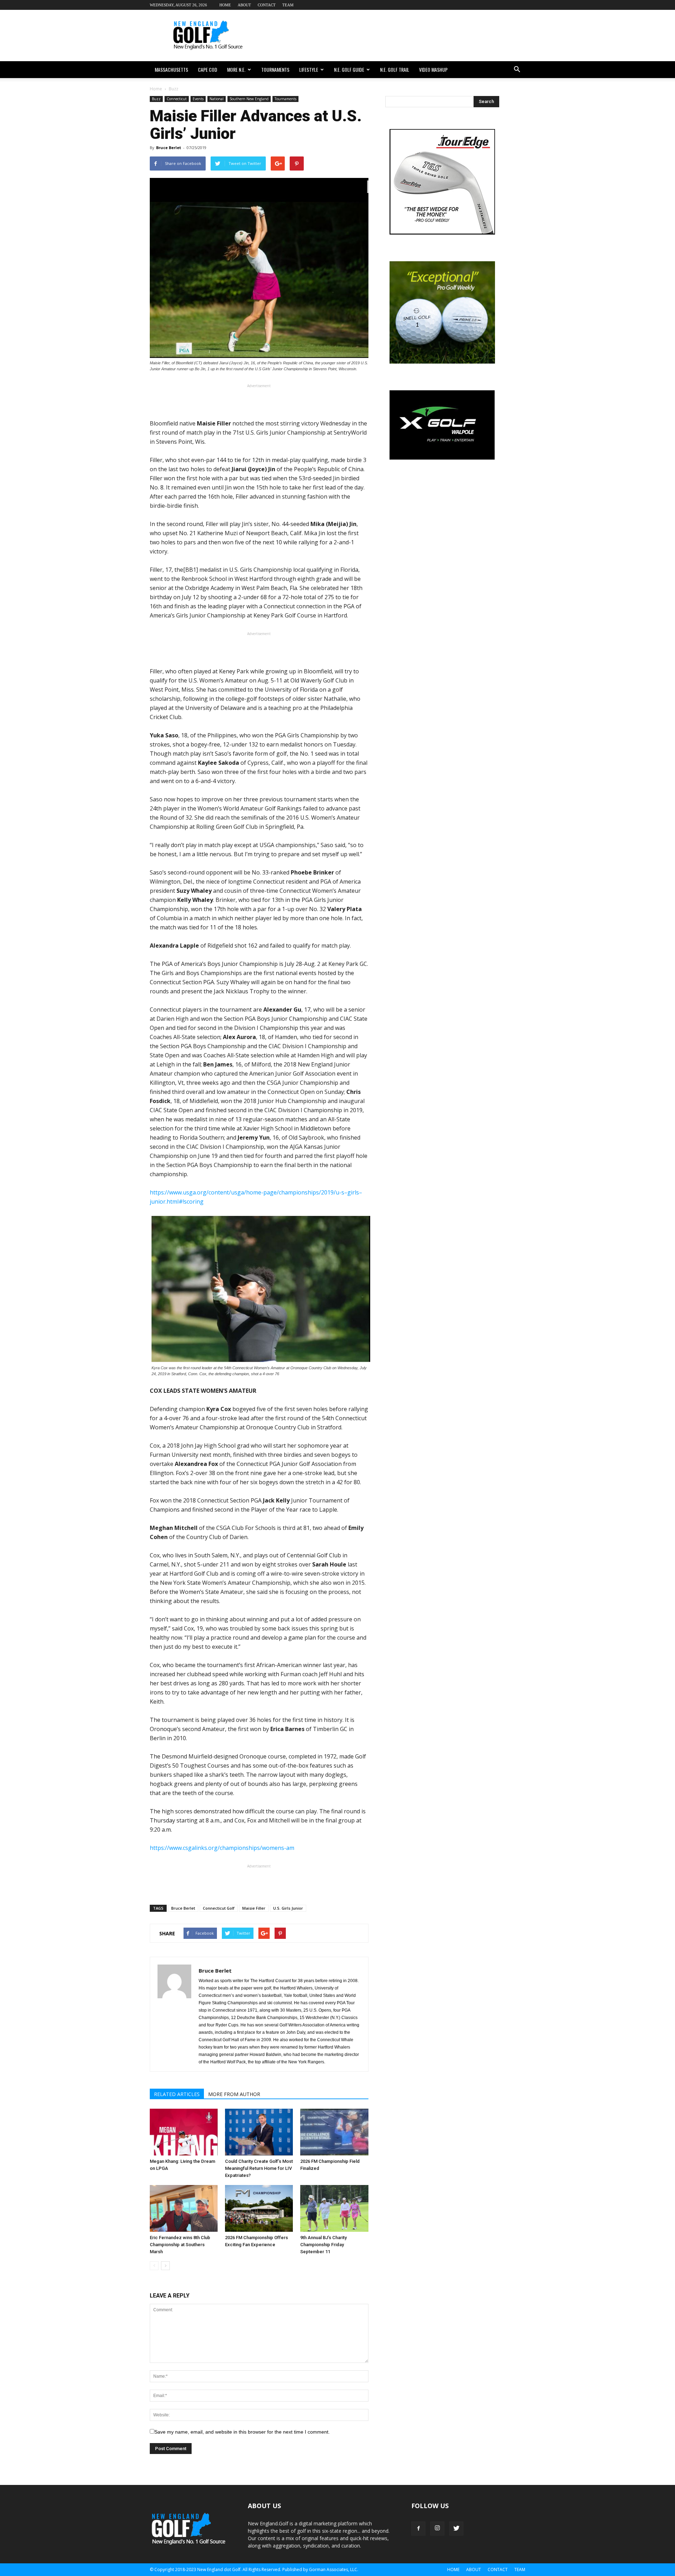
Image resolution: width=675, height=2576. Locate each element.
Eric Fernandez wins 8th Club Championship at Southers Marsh (180, 2245)
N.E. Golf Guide (349, 69)
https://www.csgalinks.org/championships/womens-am (222, 1848)
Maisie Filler (254, 1908)
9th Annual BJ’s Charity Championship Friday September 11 (323, 2245)
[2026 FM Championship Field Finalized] (334, 2132)
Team (288, 5)
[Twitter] (456, 2529)
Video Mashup (433, 69)
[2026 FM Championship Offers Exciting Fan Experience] (259, 2208)
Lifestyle (309, 69)
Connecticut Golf (219, 1908)
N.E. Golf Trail (395, 69)
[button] (517, 70)
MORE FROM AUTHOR (234, 2094)
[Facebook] (418, 2529)
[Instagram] (437, 2529)
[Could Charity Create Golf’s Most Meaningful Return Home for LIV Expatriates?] (259, 2132)
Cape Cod (208, 69)
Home (225, 5)
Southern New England (249, 99)
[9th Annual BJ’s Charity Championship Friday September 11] (334, 2208)
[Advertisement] (397, 36)
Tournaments (275, 69)
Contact (267, 5)
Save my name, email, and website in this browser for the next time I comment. (242, 2432)
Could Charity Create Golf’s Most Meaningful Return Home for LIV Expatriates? (259, 2168)
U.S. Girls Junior (288, 1908)
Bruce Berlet (169, 148)
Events (198, 99)
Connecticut (177, 99)
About (244, 5)
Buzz (156, 99)
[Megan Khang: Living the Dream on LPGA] (184, 2132)
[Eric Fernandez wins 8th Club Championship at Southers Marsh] (184, 2208)
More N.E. (236, 69)
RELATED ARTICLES (177, 2094)
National (217, 99)
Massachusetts (171, 69)
